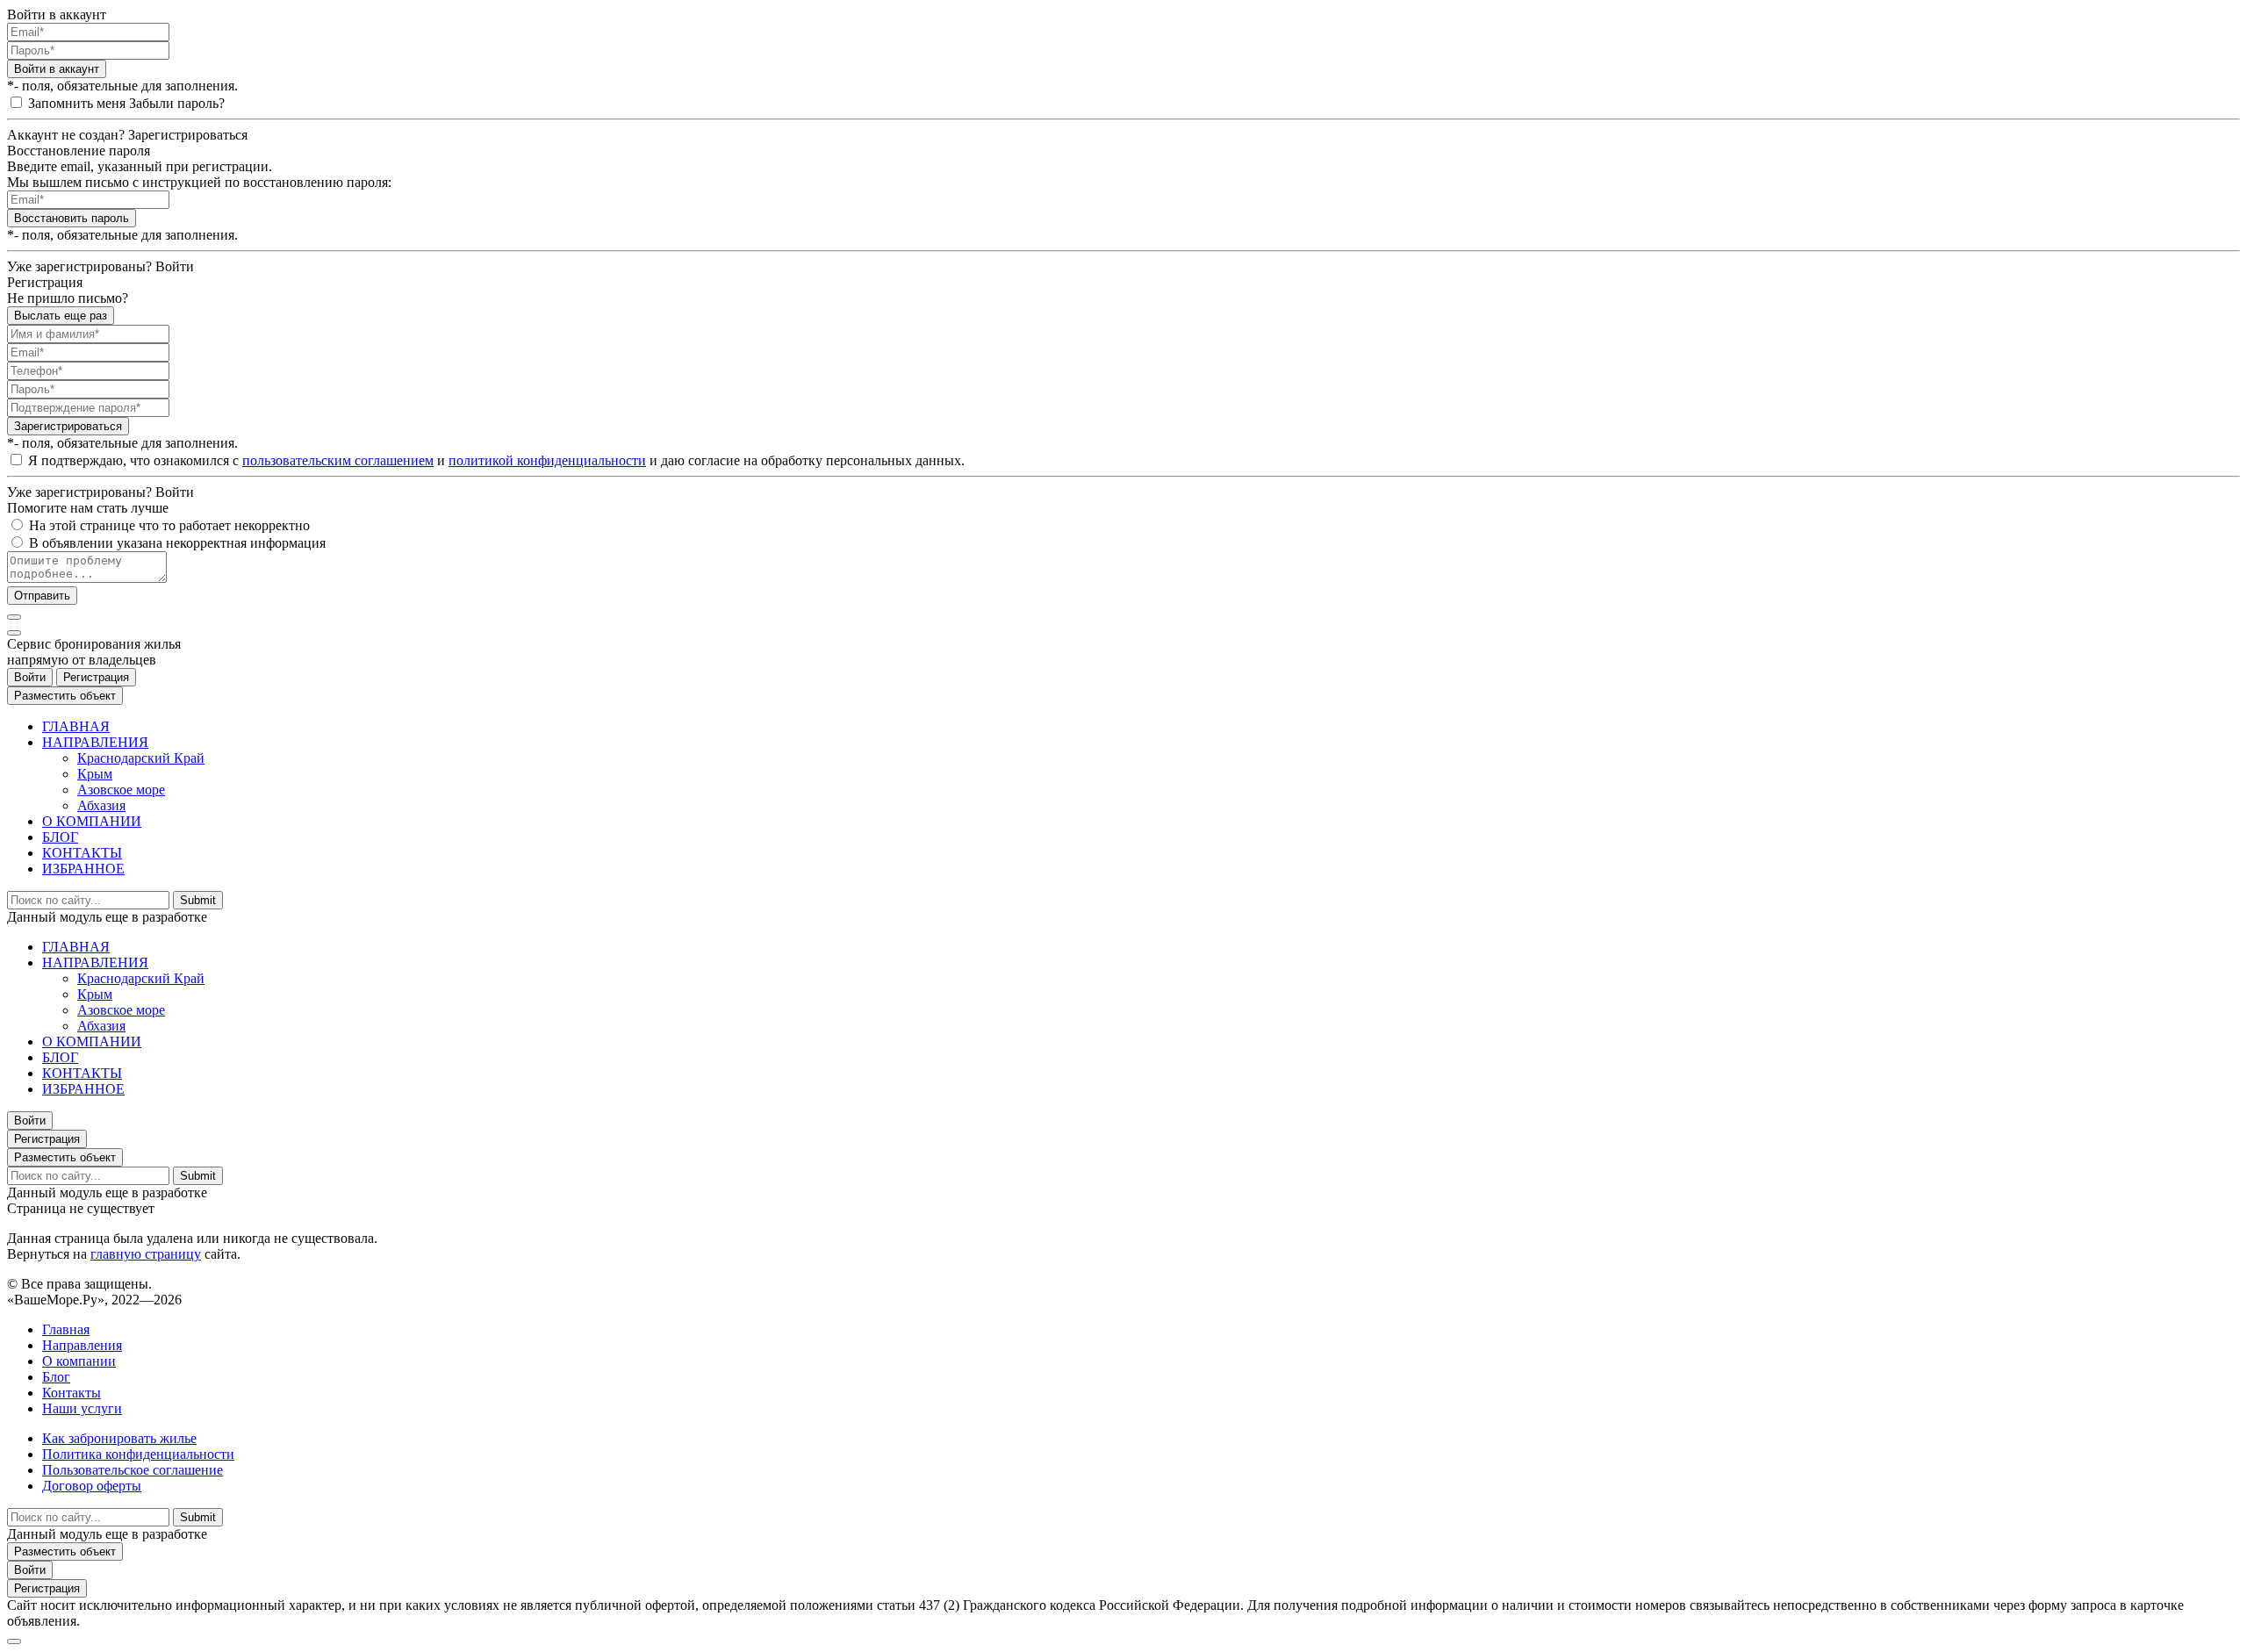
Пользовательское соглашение (133, 1470)
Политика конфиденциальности (138, 1454)
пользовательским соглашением (338, 460)
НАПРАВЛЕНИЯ (95, 742)
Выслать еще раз (61, 316)
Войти (30, 677)
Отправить (42, 596)
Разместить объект (65, 696)
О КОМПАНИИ (92, 821)
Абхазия (101, 805)
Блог (56, 1377)
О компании (79, 1361)
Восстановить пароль (72, 218)
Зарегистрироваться (68, 426)
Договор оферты (92, 1486)
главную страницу (146, 1254)
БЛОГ (60, 837)
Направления (82, 1345)
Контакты (72, 1393)
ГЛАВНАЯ (76, 726)
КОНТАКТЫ (82, 853)
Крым (95, 774)
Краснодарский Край (141, 758)
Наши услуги (82, 1408)
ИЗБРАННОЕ (83, 869)
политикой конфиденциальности (547, 460)
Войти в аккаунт (57, 69)
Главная (66, 1329)
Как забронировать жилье (119, 1438)
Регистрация (96, 677)
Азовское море (121, 790)
